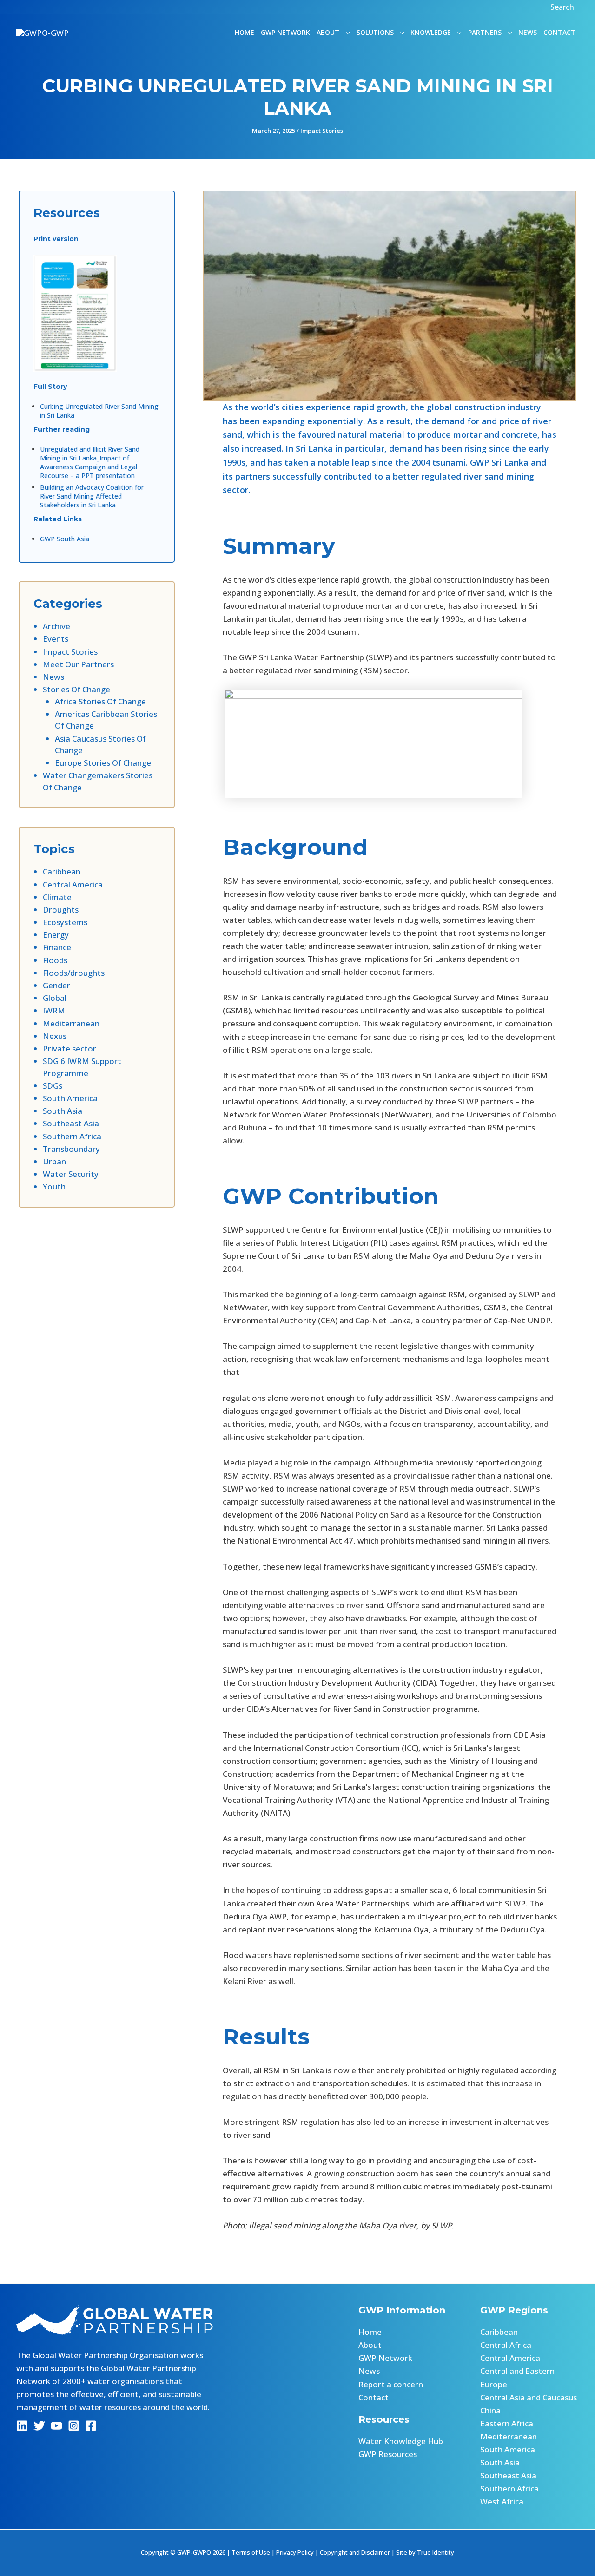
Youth (54, 1186)
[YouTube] (56, 2426)
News (528, 32)
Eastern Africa (507, 2423)
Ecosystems (65, 922)
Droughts (61, 910)
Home (245, 32)
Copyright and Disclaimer (355, 2552)
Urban (54, 1161)
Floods (55, 960)
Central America (73, 884)
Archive (56, 626)
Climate (57, 897)
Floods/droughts (74, 973)
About (370, 2345)
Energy (56, 935)
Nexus (55, 1036)
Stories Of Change (76, 689)
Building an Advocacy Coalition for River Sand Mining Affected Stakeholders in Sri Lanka (92, 496)
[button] (563, 7)
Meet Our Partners (78, 664)
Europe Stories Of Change (103, 763)
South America (70, 1098)
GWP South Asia (65, 539)
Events (56, 639)
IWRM (54, 1010)
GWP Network (285, 32)
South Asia (63, 1111)
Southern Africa (72, 1136)
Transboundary (71, 1149)
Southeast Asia (71, 1123)
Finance (57, 947)
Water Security (71, 1174)
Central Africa (506, 2345)
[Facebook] (91, 2426)
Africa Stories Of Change (100, 701)
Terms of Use (251, 2552)
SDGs (53, 1086)
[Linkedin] (22, 2426)
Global (55, 998)
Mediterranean (71, 1023)
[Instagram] (74, 2426)
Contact (559, 32)
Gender (56, 985)
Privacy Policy (295, 2552)
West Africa (502, 2501)
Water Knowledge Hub (401, 2441)
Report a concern (391, 2384)
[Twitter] (39, 2426)
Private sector (69, 1048)
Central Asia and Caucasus (529, 2397)
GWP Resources (388, 2454)
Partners (485, 32)
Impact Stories (322, 131)
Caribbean (62, 871)
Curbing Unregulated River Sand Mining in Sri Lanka (99, 411)
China (490, 2410)
